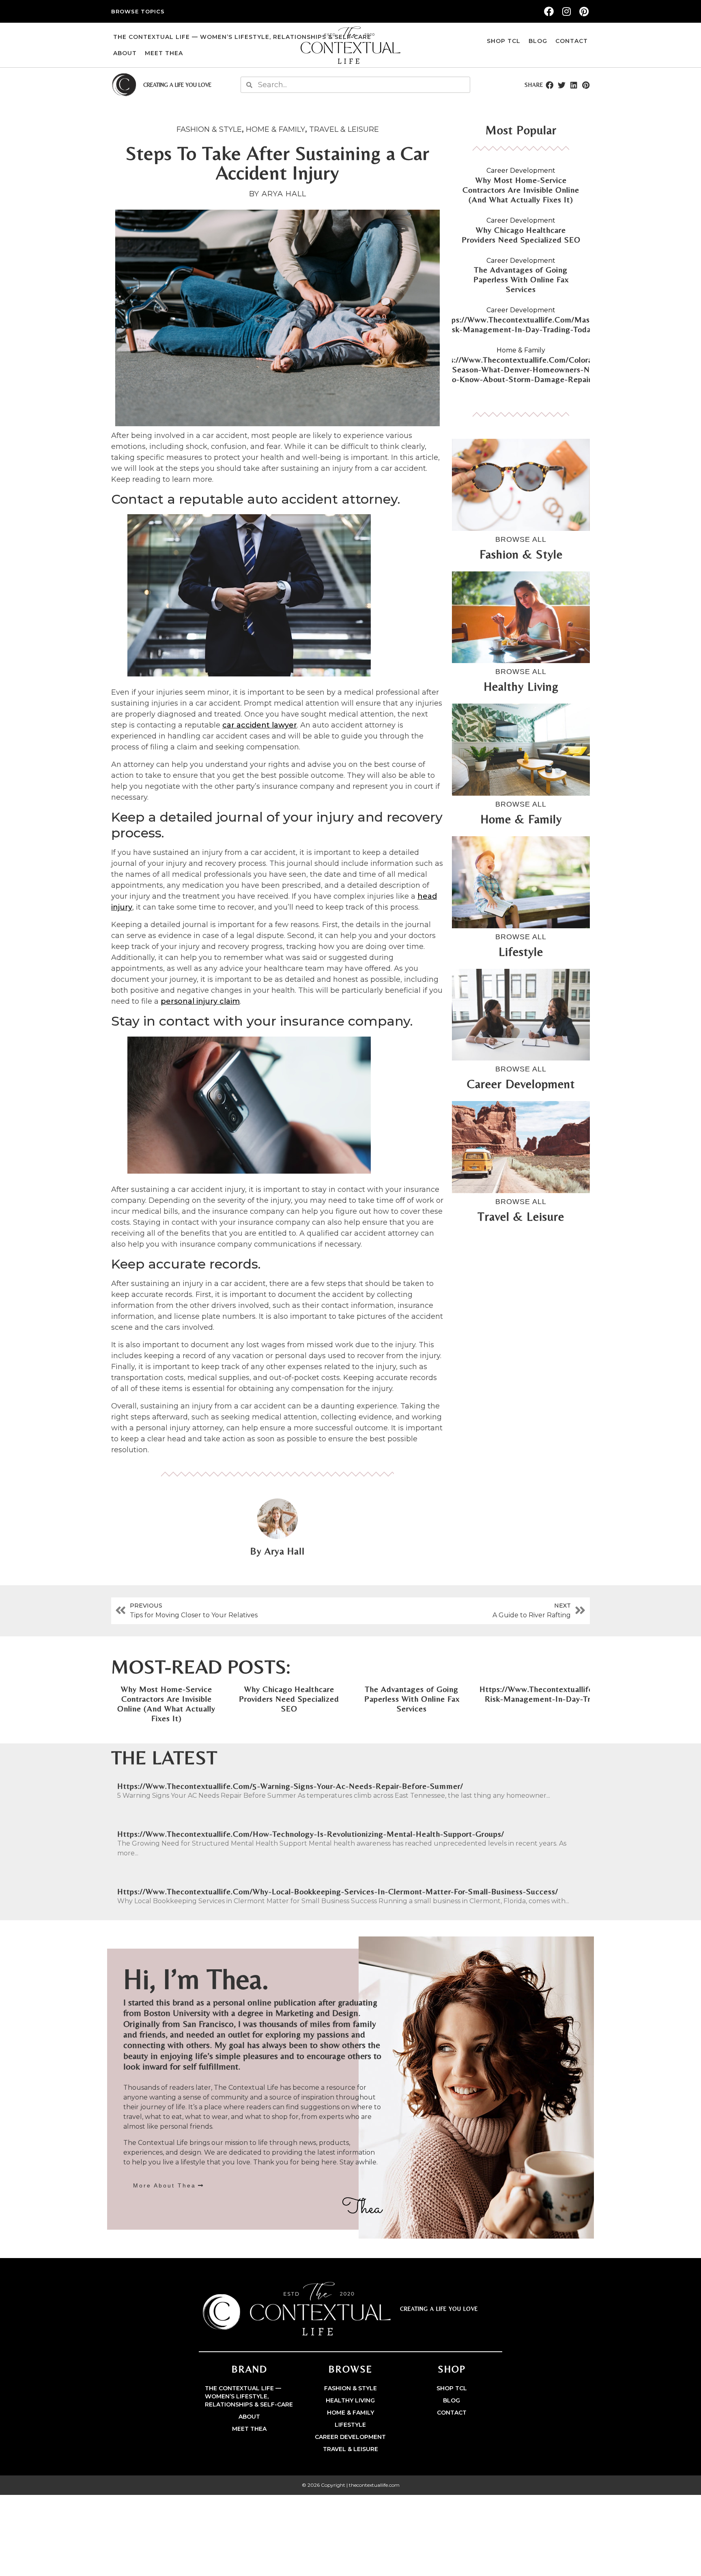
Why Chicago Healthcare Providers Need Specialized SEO (521, 235)
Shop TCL (504, 41)
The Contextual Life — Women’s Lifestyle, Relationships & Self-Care (242, 37)
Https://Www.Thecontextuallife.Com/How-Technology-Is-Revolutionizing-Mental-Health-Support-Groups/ (311, 1834)
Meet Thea (164, 53)
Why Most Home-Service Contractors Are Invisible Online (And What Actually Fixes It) (521, 190)
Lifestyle (350, 2425)
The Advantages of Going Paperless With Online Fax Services (521, 279)
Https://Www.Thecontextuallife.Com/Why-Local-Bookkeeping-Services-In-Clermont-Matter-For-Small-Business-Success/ (338, 1891)
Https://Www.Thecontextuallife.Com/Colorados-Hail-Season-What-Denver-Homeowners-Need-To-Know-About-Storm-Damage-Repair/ (521, 369)
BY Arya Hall (278, 194)
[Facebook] (549, 11)
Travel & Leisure (344, 129)
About (125, 53)
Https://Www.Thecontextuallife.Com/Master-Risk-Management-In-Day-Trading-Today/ (521, 324)
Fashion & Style (209, 129)
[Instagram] (566, 11)
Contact (572, 41)
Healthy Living (350, 2400)
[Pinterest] (584, 11)
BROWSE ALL (521, 539)
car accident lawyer (260, 725)
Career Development (521, 171)
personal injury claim (200, 1001)
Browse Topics (138, 11)
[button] (549, 85)
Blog (538, 41)
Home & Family (275, 129)
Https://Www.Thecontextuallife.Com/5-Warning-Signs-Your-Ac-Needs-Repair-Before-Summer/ (290, 1786)
